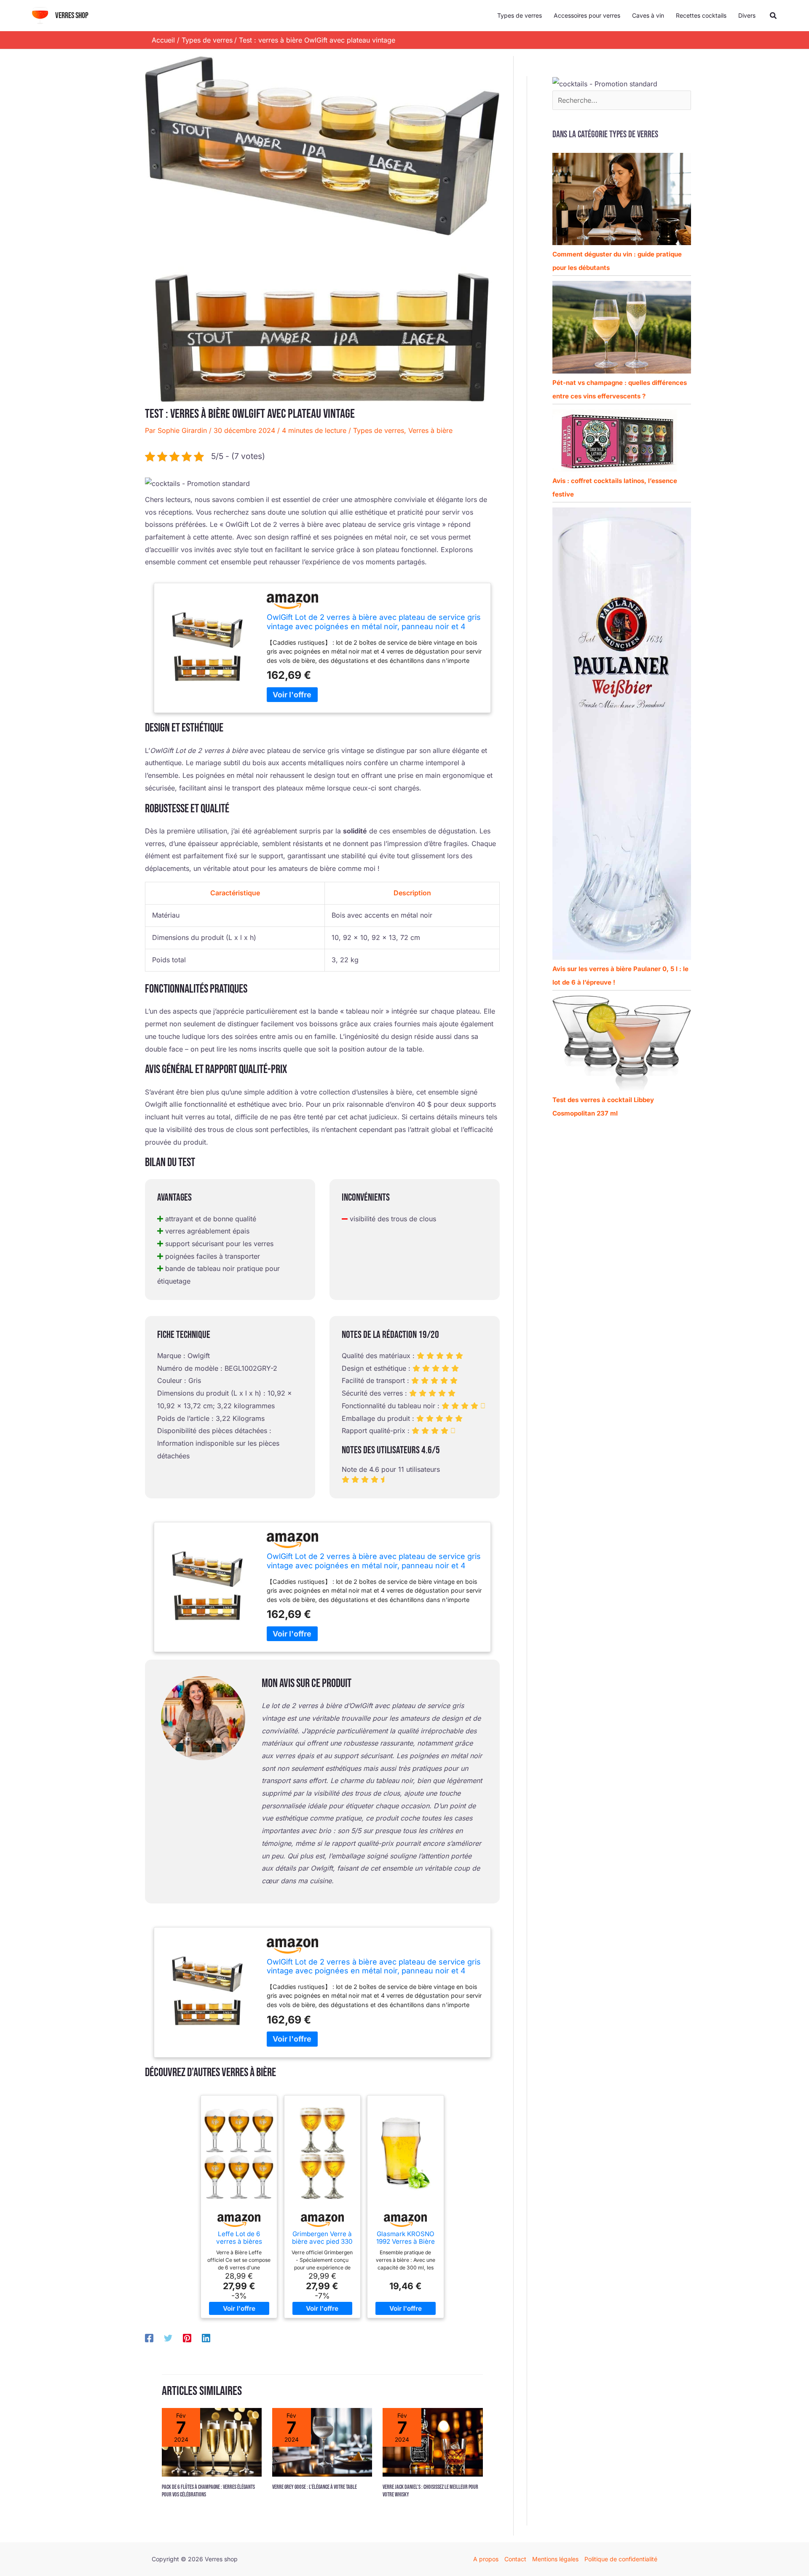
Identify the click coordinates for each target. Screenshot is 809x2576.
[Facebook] (149, 2338)
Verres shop (72, 16)
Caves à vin (648, 15)
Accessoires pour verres (587, 15)
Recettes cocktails (701, 15)
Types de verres (520, 15)
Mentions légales (555, 2559)
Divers (747, 15)
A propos (486, 2559)
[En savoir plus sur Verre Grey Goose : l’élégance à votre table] (322, 2442)
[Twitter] (168, 2338)
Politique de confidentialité (621, 2559)
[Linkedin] (206, 2338)
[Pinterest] (187, 2338)
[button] (774, 16)
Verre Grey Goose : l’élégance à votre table (315, 2487)
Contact (515, 2559)
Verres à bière (430, 430)
